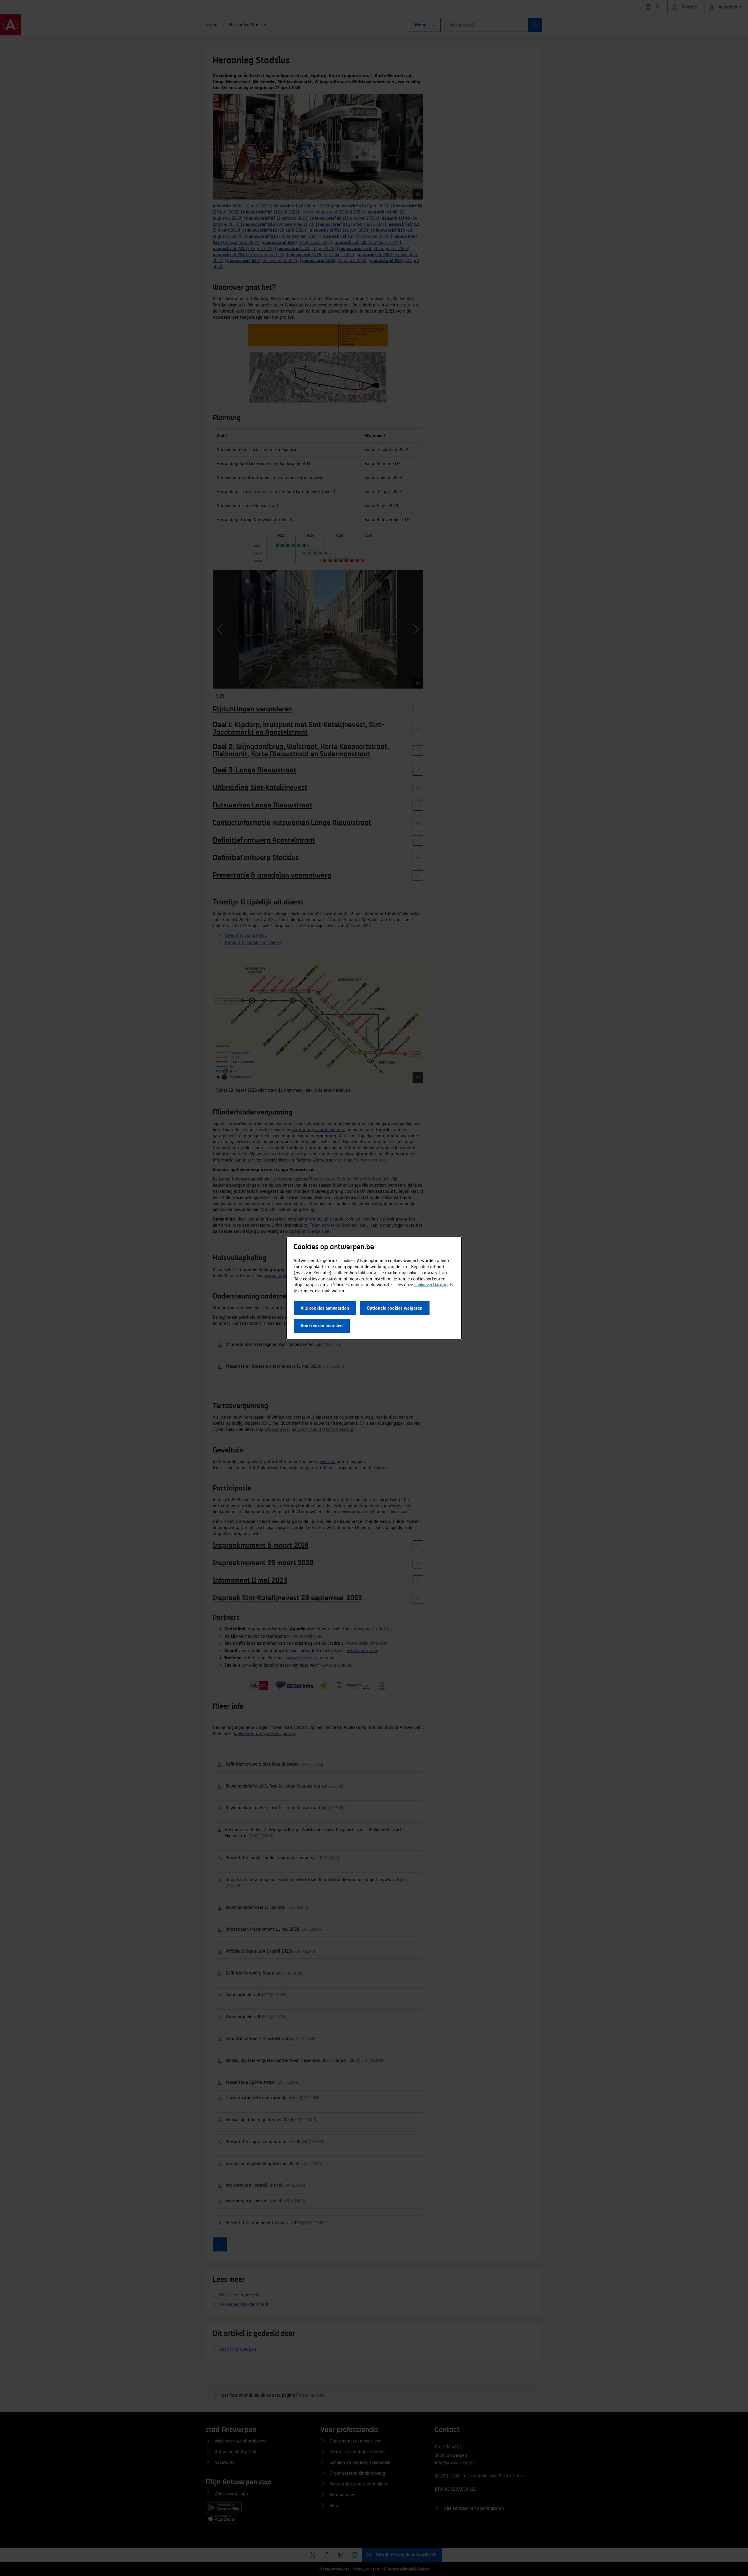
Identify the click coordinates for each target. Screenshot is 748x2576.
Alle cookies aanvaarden (325, 1308)
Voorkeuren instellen (322, 1326)
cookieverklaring (430, 1285)
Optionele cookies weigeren (395, 1308)
